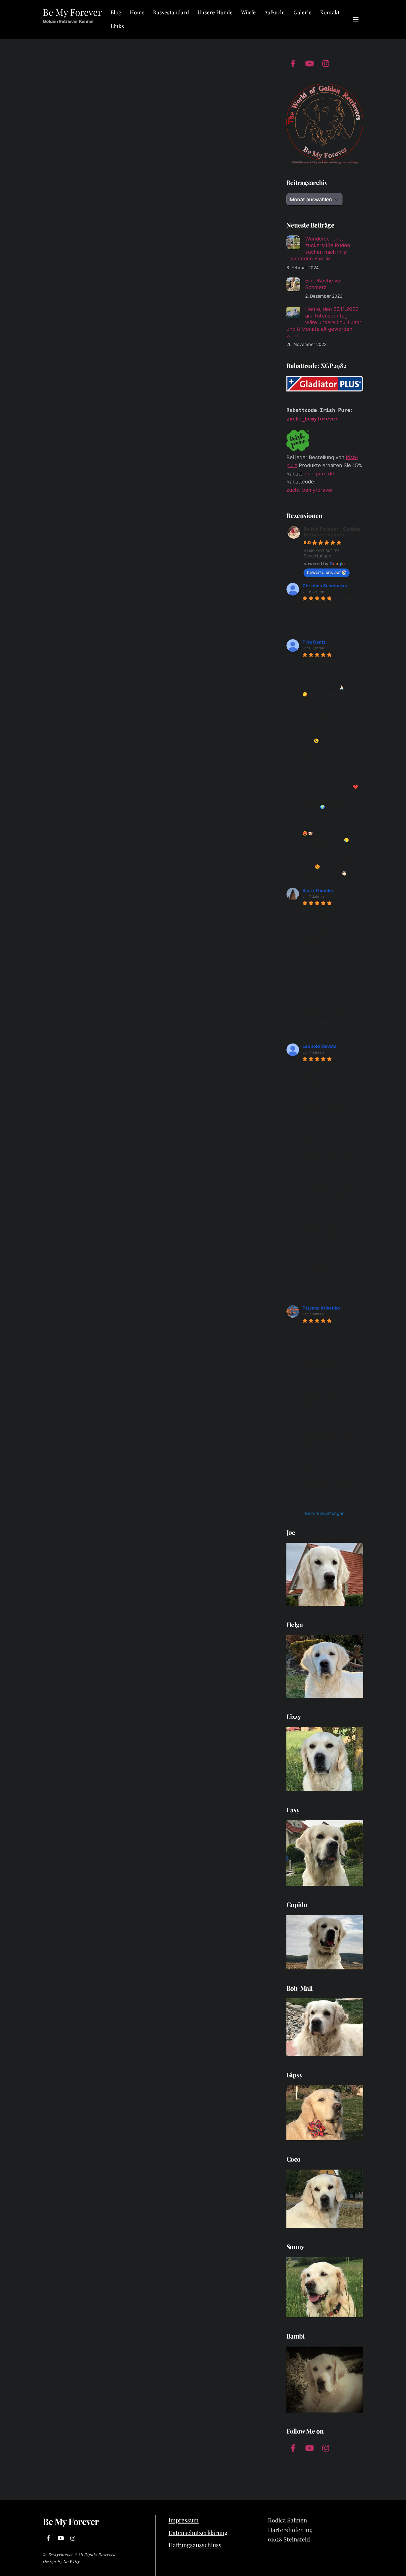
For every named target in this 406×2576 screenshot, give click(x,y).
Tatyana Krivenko (321, 1308)
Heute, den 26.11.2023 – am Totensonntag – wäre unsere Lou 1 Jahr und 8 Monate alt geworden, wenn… (325, 322)
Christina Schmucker (325, 586)
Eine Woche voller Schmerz (326, 284)
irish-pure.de (319, 474)
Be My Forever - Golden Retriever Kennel (332, 532)
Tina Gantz (314, 642)
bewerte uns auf (324, 572)
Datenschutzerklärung (198, 2532)
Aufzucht (275, 12)
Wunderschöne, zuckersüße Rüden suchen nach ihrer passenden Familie (318, 248)
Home (137, 12)
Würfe (248, 12)
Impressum (184, 2520)
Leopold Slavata (319, 1046)
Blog (116, 12)
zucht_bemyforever (312, 419)
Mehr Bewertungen (325, 1513)
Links (117, 26)
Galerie (303, 12)
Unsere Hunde (215, 12)
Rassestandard (171, 12)
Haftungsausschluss (195, 2545)
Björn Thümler (318, 890)
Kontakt (330, 12)
